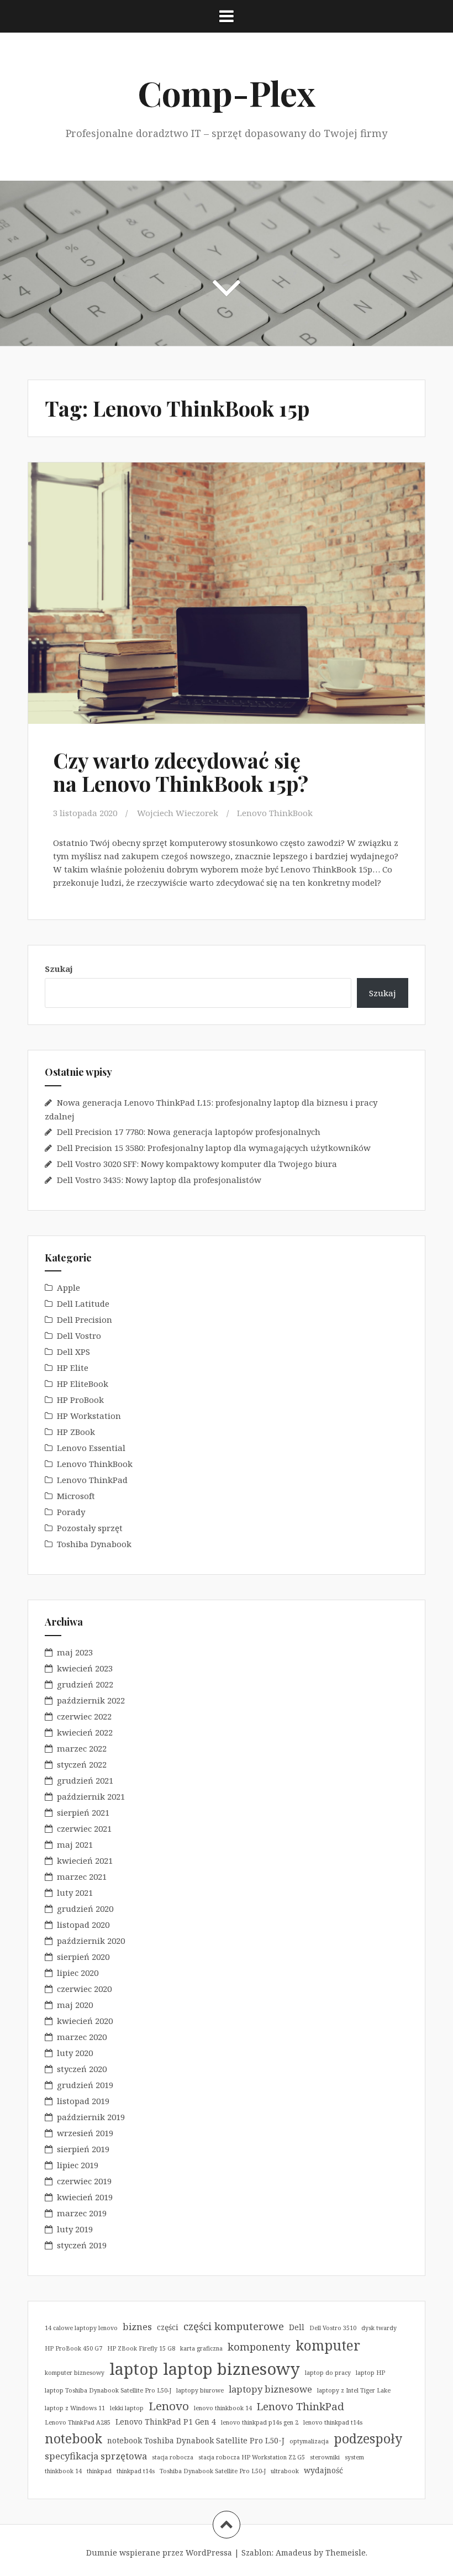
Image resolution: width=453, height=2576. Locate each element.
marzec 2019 (82, 2213)
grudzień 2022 (85, 1684)
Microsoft (76, 1496)
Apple (69, 1287)
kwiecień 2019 (85, 2197)
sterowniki (325, 2457)
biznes (137, 2327)
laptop (134, 2369)
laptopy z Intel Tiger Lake (354, 2390)
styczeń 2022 (82, 1764)
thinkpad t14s (136, 2471)
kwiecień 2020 (85, 2021)
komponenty (259, 2346)
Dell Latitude (83, 1303)
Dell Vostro (79, 1336)
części (168, 2327)
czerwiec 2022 (84, 1716)
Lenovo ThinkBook (275, 813)
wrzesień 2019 (85, 2133)
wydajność (323, 2470)
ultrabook (285, 2471)
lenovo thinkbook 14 (223, 2408)
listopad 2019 (83, 2101)
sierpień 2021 (83, 1812)
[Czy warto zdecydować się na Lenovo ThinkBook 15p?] (226, 597)
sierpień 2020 (83, 1957)
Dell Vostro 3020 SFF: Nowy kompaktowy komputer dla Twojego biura (197, 1164)
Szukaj (59, 969)
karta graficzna (201, 2348)
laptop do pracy (328, 2373)
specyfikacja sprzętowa (96, 2456)
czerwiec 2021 (84, 1828)
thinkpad (99, 2471)
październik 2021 (91, 1796)
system (354, 2457)
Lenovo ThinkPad (92, 1480)
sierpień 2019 (83, 2149)
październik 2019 (91, 2117)
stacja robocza (173, 2457)
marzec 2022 (82, 1748)
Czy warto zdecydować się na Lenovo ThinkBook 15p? (181, 772)
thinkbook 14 (63, 2471)
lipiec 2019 (78, 2165)
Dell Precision (85, 1319)
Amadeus (294, 2553)
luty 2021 (75, 1892)
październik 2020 (91, 1941)
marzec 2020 (82, 2037)
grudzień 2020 (85, 1909)
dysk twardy (379, 2328)
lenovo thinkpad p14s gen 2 (260, 2422)
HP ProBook (80, 1400)
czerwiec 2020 (84, 1989)
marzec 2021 (82, 1876)
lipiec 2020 (78, 1973)
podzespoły (368, 2438)
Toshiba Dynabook (94, 1544)
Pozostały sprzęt (90, 1528)
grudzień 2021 (85, 1780)
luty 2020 (75, 2053)
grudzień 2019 (85, 2085)
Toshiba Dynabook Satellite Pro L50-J (213, 2471)
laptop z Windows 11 (75, 2408)
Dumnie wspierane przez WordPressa (159, 2553)
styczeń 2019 (82, 2245)
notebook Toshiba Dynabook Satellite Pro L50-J (196, 2440)
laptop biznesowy (231, 2369)
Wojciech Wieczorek (178, 813)
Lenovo (169, 2406)
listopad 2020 (83, 1925)
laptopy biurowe (200, 2390)
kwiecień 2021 (85, 1860)
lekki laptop (127, 2408)
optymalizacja (309, 2441)
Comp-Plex (227, 93)
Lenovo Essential (91, 1448)
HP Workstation (89, 1416)
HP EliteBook (83, 1384)
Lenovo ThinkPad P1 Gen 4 (166, 2422)
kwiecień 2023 (85, 1668)
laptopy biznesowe (270, 2389)
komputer (328, 2345)
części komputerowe (234, 2326)
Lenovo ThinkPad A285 (78, 2422)
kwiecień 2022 (85, 1732)
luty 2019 (75, 2229)
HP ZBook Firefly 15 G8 (141, 2348)
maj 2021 (75, 1844)
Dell (297, 2327)
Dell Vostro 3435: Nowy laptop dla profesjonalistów (159, 1180)
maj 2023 (75, 1652)
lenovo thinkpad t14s (333, 2422)
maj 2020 (75, 2005)
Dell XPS (73, 1352)
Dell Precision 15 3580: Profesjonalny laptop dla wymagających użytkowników (214, 1148)
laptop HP (370, 2373)
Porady (71, 1512)
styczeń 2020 (82, 2069)
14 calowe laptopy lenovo (81, 2328)
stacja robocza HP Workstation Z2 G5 (252, 2457)
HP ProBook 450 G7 (73, 2348)
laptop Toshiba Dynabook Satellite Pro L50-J (108, 2390)
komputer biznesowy (75, 2373)
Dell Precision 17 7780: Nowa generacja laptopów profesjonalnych (189, 1132)
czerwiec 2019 (84, 2181)
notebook (73, 2438)
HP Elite (73, 1368)
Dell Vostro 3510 (333, 2328)
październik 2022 (91, 1700)
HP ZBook (76, 1432)
